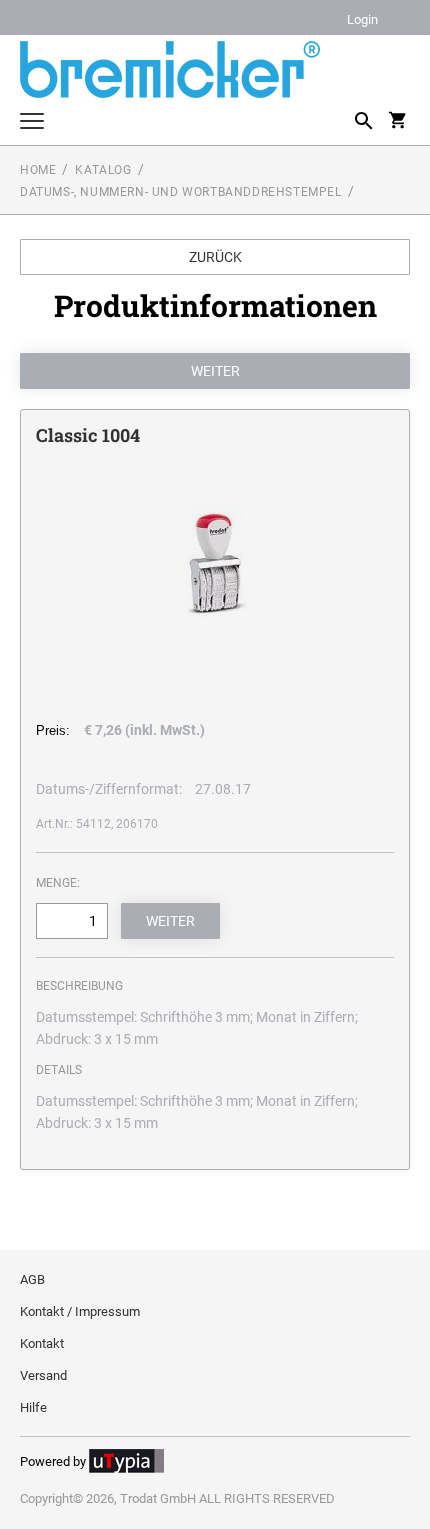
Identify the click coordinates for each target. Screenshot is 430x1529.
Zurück (215, 257)
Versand (43, 1375)
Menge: (58, 883)
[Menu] (32, 123)
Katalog (103, 170)
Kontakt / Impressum (80, 1311)
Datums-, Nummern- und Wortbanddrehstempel (181, 192)
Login (362, 20)
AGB (32, 1279)
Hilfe (33, 1407)
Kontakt (42, 1343)
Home (38, 170)
